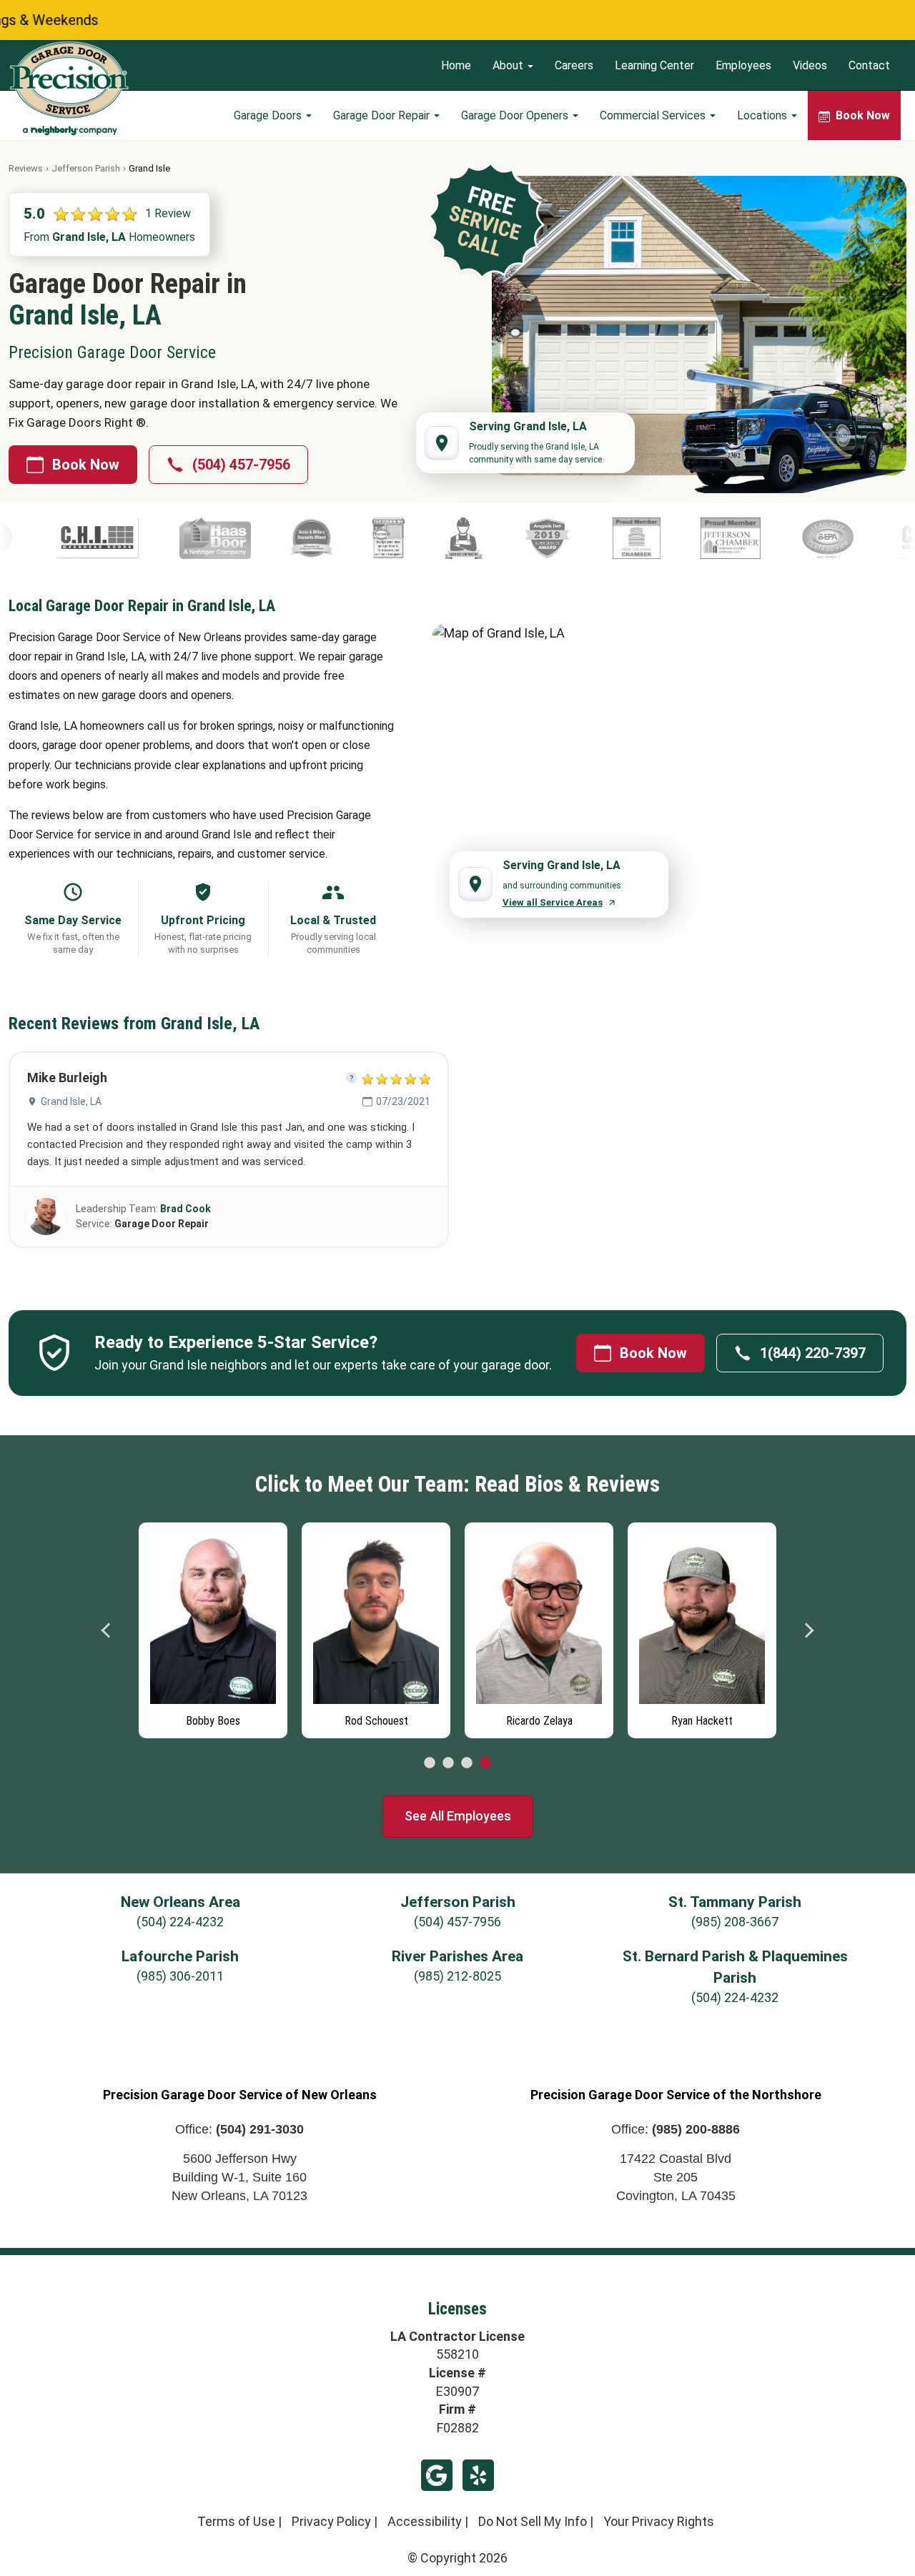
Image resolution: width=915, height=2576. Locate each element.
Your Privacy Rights (659, 2521)
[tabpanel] (213, 1627)
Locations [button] (763, 115)
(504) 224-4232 (180, 1922)
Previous (107, 1630)
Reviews (26, 168)
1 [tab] (430, 1763)
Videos (810, 65)
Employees (743, 65)
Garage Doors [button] (269, 115)
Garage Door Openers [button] (516, 115)
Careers (574, 65)
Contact (869, 65)
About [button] (509, 65)
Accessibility (425, 2521)
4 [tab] (485, 1763)
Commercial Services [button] (654, 115)
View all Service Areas (553, 902)
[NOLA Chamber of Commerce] (484, 538)
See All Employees (458, 1816)
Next (808, 1630)
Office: (239, 2129)
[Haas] (62, 538)
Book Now (86, 465)
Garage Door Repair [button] (383, 115)
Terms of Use (236, 2521)
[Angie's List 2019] (395, 538)
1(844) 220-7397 (813, 1353)
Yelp (478, 2475)
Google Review (437, 2475)
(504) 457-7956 (241, 465)
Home (456, 65)
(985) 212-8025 (457, 1976)
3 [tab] (467, 1763)
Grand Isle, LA (71, 1101)
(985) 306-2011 (180, 1976)
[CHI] (786, 538)
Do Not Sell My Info (533, 2521)
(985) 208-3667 (735, 1922)
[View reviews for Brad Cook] (46, 1217)
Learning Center (654, 65)
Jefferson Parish (86, 168)
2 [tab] (448, 1763)
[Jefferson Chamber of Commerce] (578, 538)
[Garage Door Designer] (236, 538)
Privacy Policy (331, 2521)
